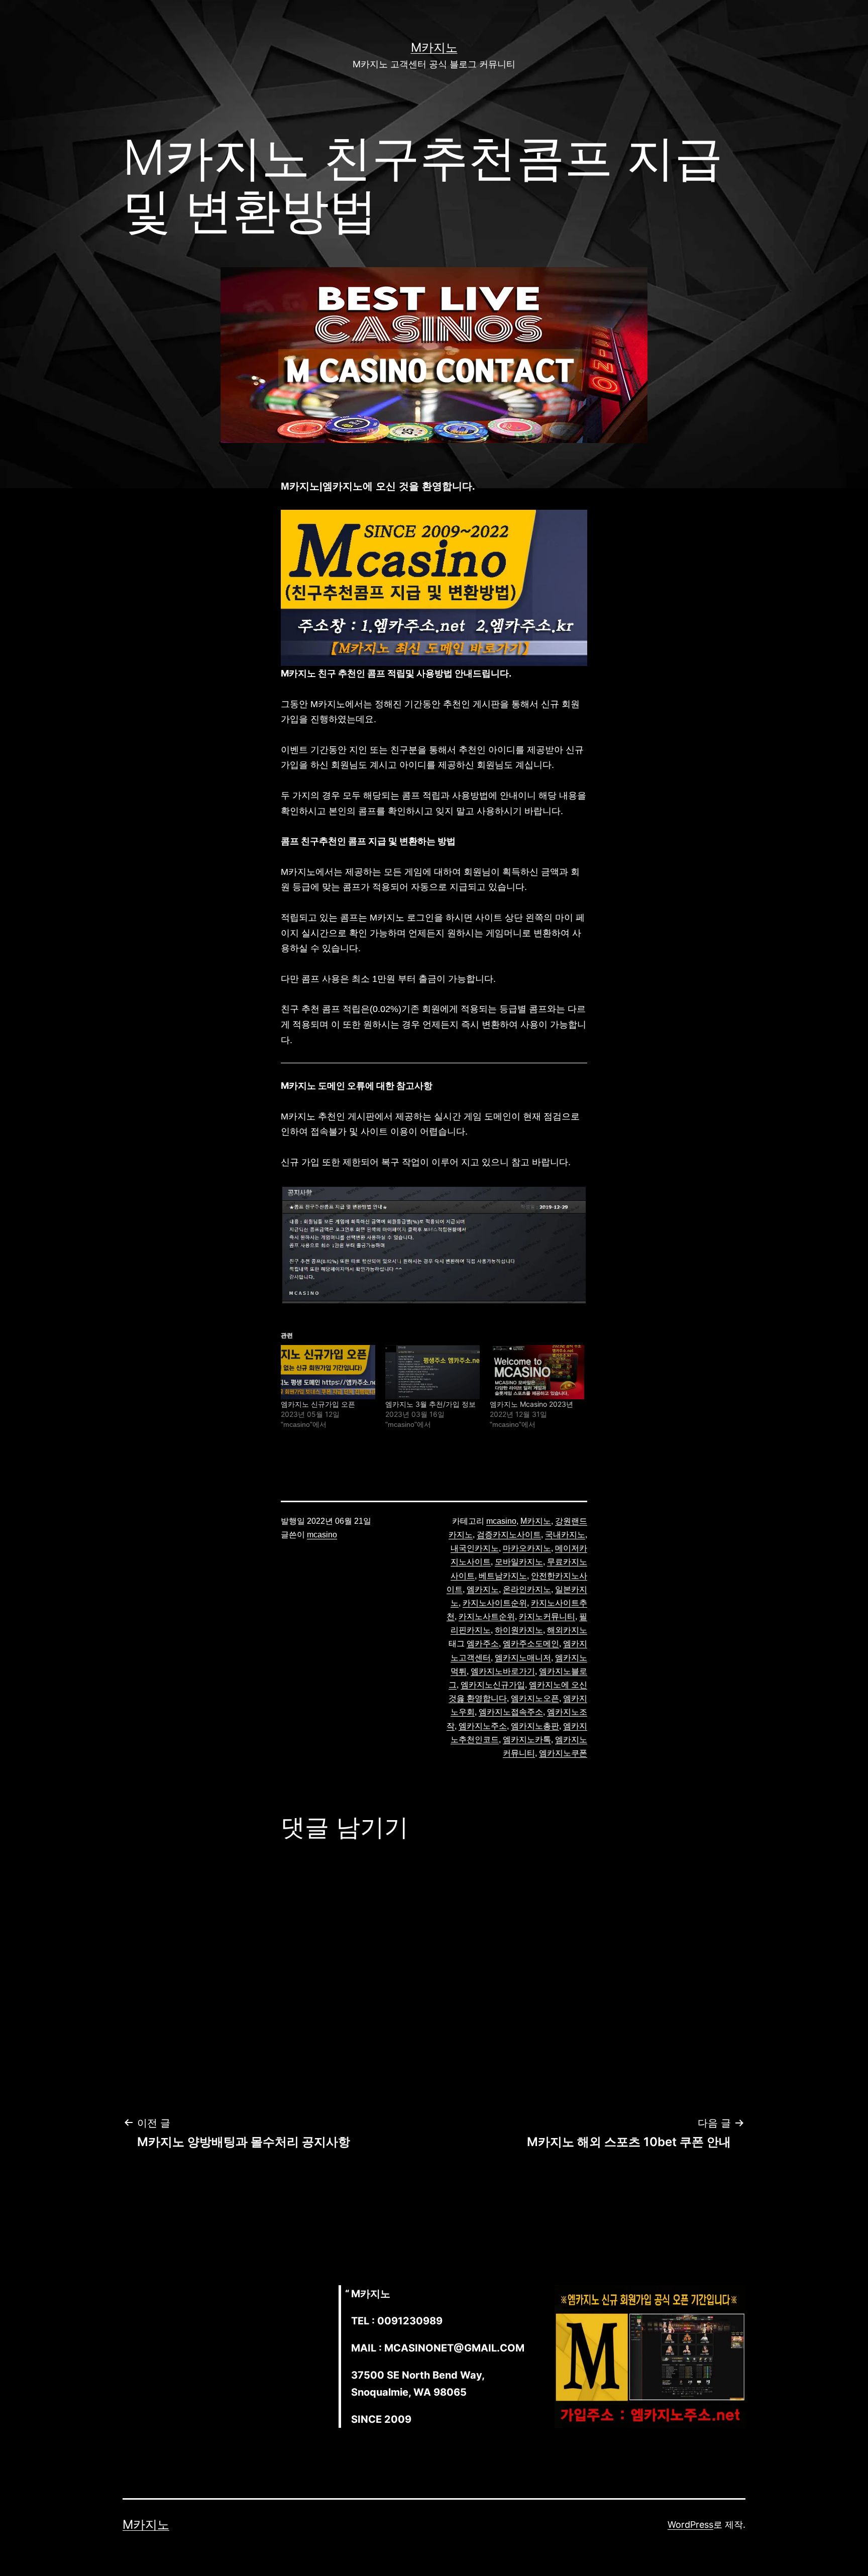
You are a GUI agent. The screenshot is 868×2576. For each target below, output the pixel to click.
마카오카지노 (527, 1548)
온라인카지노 (527, 1589)
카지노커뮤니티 (547, 1616)
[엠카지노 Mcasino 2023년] (537, 1372)
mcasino (322, 1535)
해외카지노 (567, 1630)
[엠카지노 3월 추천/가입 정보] (432, 1372)
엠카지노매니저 (523, 1658)
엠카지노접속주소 (511, 1712)
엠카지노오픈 (535, 1698)
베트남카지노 (503, 1576)
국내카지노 (565, 1535)
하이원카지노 (519, 1630)
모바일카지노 (519, 1562)
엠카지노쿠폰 (563, 1753)
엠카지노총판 (535, 1726)
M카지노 (434, 47)
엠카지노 (483, 1589)
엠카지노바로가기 (503, 1671)
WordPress (690, 2525)
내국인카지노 (475, 1548)
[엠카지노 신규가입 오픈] (328, 1372)
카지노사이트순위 (495, 1603)
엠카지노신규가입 (493, 1685)
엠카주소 (483, 1644)
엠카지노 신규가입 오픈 (318, 1404)
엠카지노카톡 (527, 1740)
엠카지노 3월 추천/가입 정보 (430, 1404)
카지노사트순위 (487, 1616)
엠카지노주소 (483, 1726)
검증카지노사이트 (509, 1535)
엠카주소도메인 (531, 1644)
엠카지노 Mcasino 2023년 (531, 1404)
